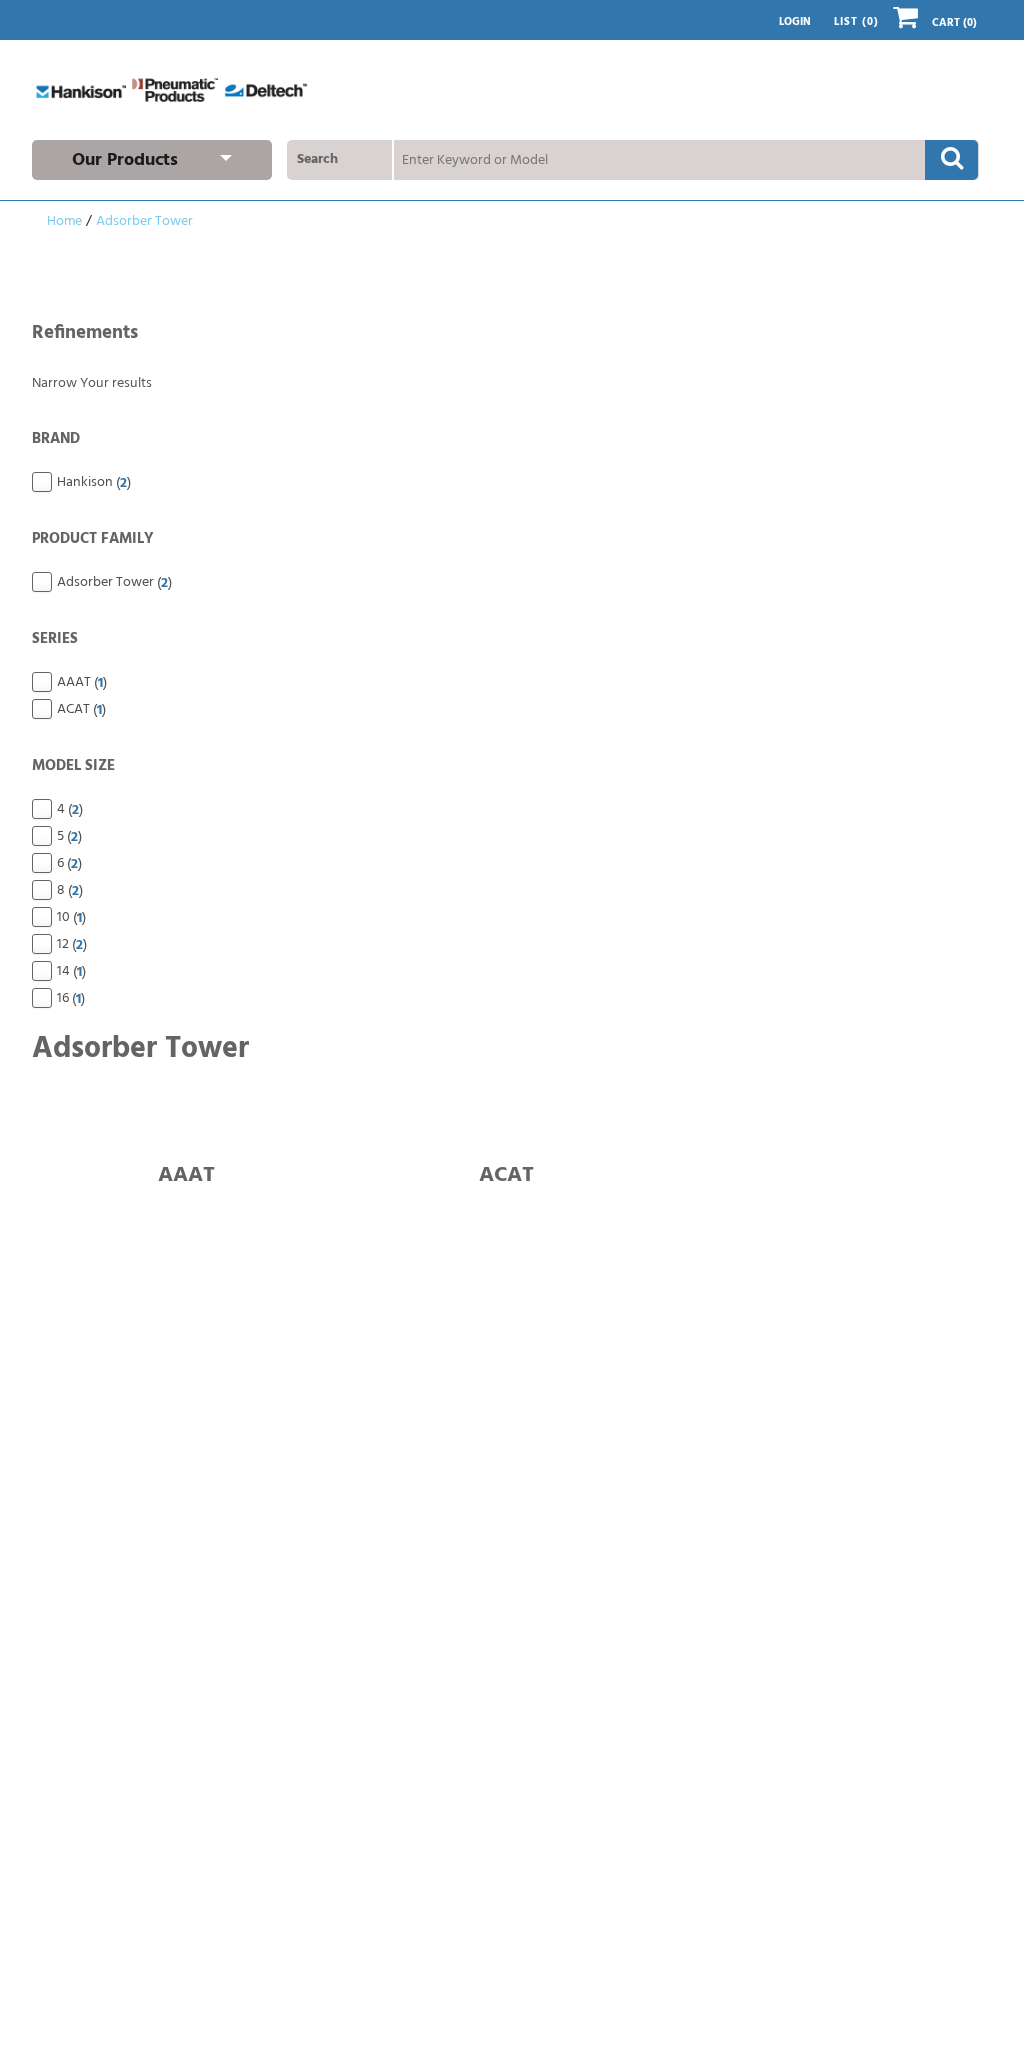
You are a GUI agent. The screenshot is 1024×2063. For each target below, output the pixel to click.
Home (64, 221)
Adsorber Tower (144, 221)
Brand (56, 439)
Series (55, 639)
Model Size (73, 766)
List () (856, 22)
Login (795, 22)
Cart (954, 23)
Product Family (93, 539)
